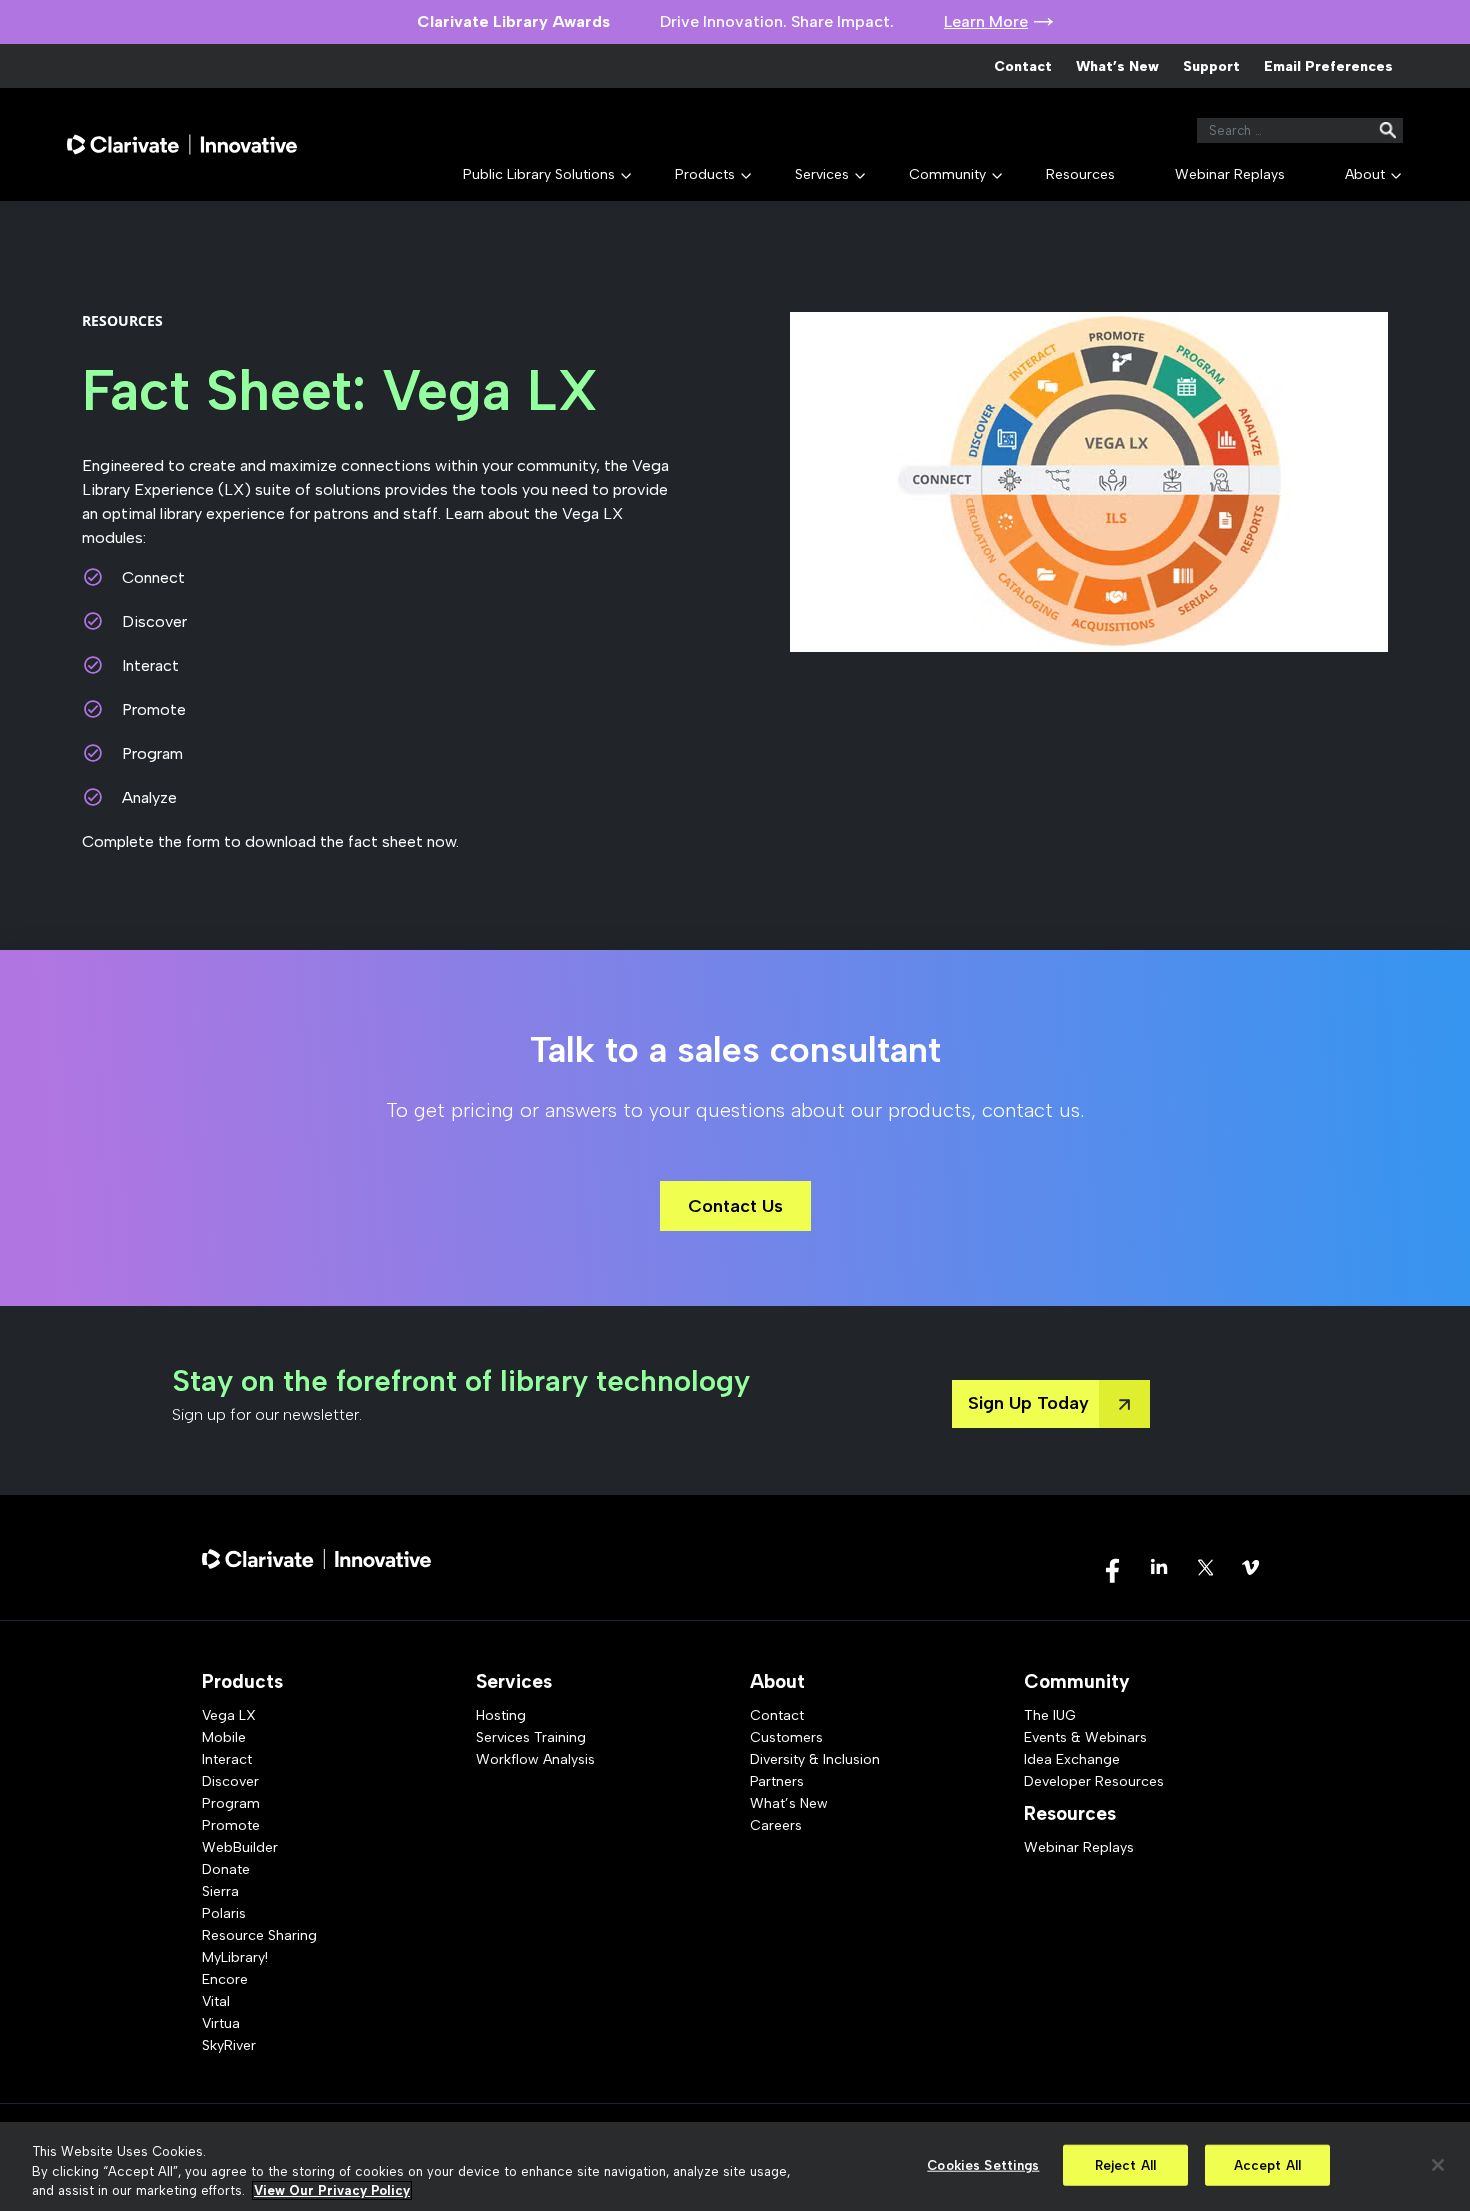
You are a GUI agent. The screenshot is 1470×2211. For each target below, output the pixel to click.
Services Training (531, 1737)
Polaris (224, 1913)
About (1365, 174)
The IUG (1050, 1715)
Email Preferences (1328, 66)
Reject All (1125, 2164)
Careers (776, 1825)
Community (947, 174)
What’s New (1117, 66)
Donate (226, 1869)
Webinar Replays (1230, 174)
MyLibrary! (235, 1957)
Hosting (501, 1715)
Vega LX (229, 1715)
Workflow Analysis (535, 1759)
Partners (777, 1781)
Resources (1080, 174)
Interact (227, 1759)
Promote (231, 1825)
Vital (216, 2001)
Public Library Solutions (539, 174)
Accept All (1267, 2164)
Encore (225, 1979)
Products (705, 174)
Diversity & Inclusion (815, 1759)
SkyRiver (229, 2045)
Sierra (220, 1891)
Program (231, 1803)
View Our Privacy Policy (332, 2190)
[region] (735, 2166)
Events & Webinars (1085, 1737)
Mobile (224, 1737)
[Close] (1438, 2165)
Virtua (221, 2023)
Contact (1023, 66)
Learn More (986, 21)
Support (1211, 66)
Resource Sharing (259, 1935)
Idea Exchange (1072, 1759)
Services (822, 174)
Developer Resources (1094, 1781)
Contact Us (735, 1206)
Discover (230, 1781)
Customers (786, 1737)
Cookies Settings (983, 2164)
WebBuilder (240, 1847)
